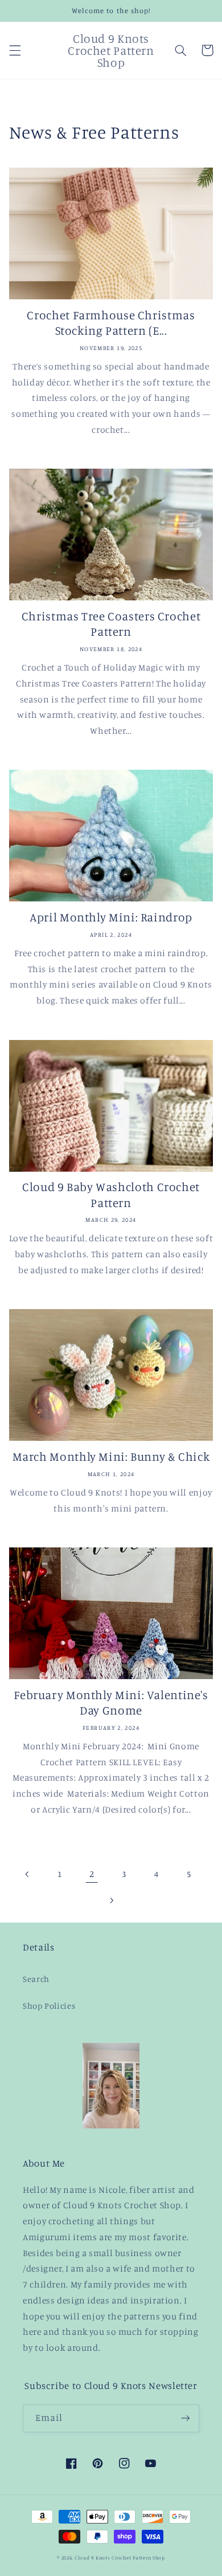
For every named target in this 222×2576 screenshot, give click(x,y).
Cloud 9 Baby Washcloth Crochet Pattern (111, 1194)
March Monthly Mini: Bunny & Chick (111, 1456)
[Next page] (111, 1900)
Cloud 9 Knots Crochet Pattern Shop (120, 2557)
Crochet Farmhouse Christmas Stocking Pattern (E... (111, 322)
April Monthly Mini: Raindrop (111, 917)
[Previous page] (27, 1874)
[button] (15, 50)
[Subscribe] (186, 2418)
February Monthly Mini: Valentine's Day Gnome (111, 1702)
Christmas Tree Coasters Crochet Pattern (111, 623)
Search (36, 1979)
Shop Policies (49, 2006)
